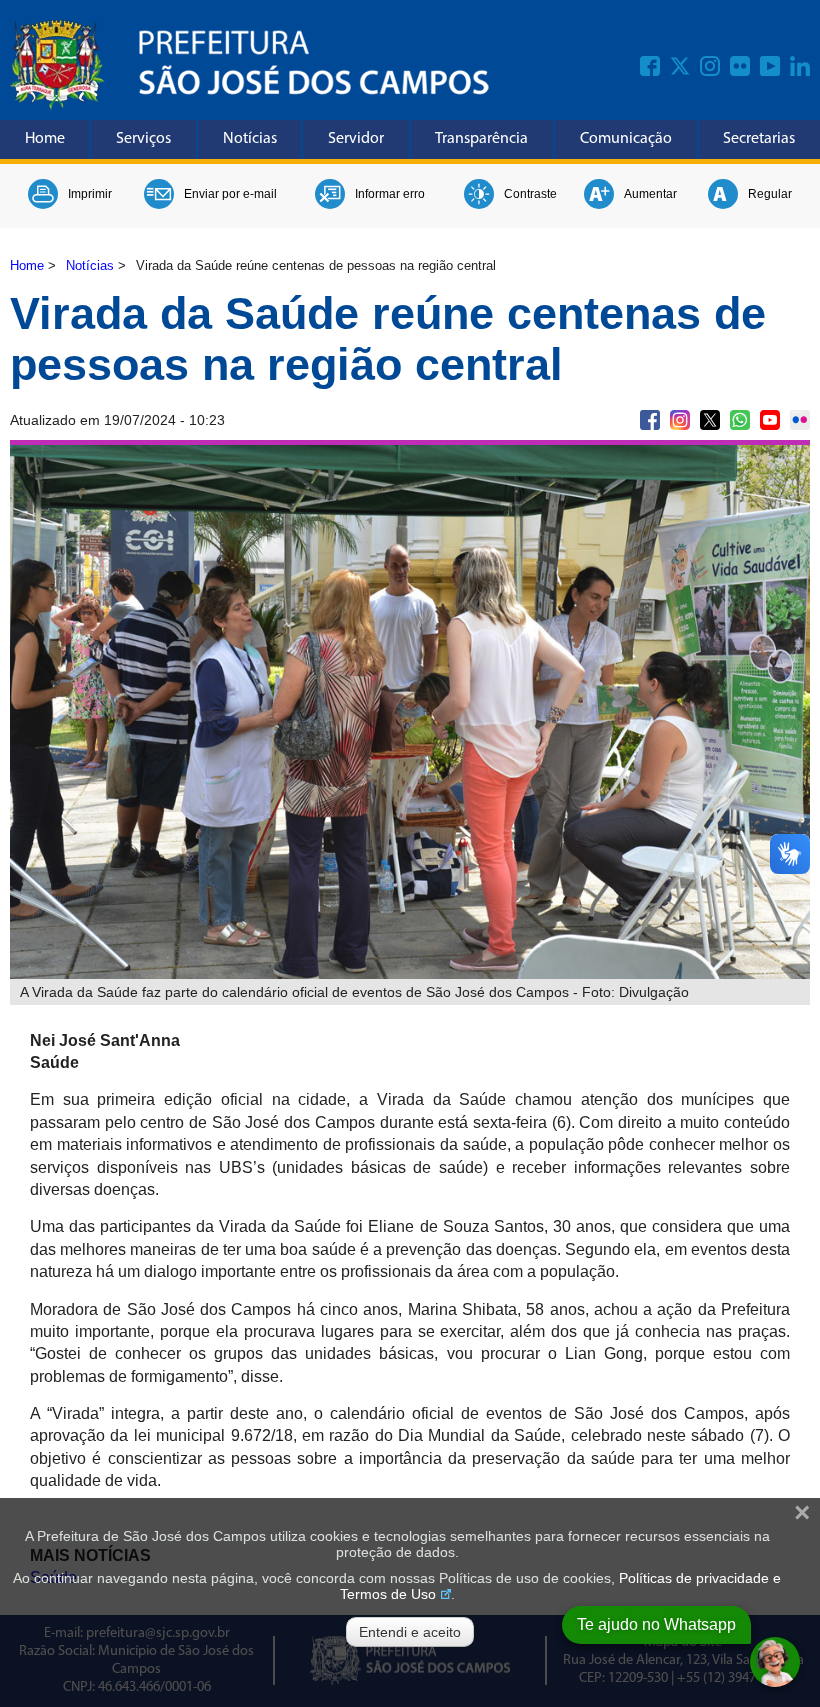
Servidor (356, 139)
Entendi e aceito (410, 1632)
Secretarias (759, 139)
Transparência (481, 139)
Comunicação (626, 139)
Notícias (250, 139)
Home (45, 139)
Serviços (143, 139)
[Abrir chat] (775, 1662)
